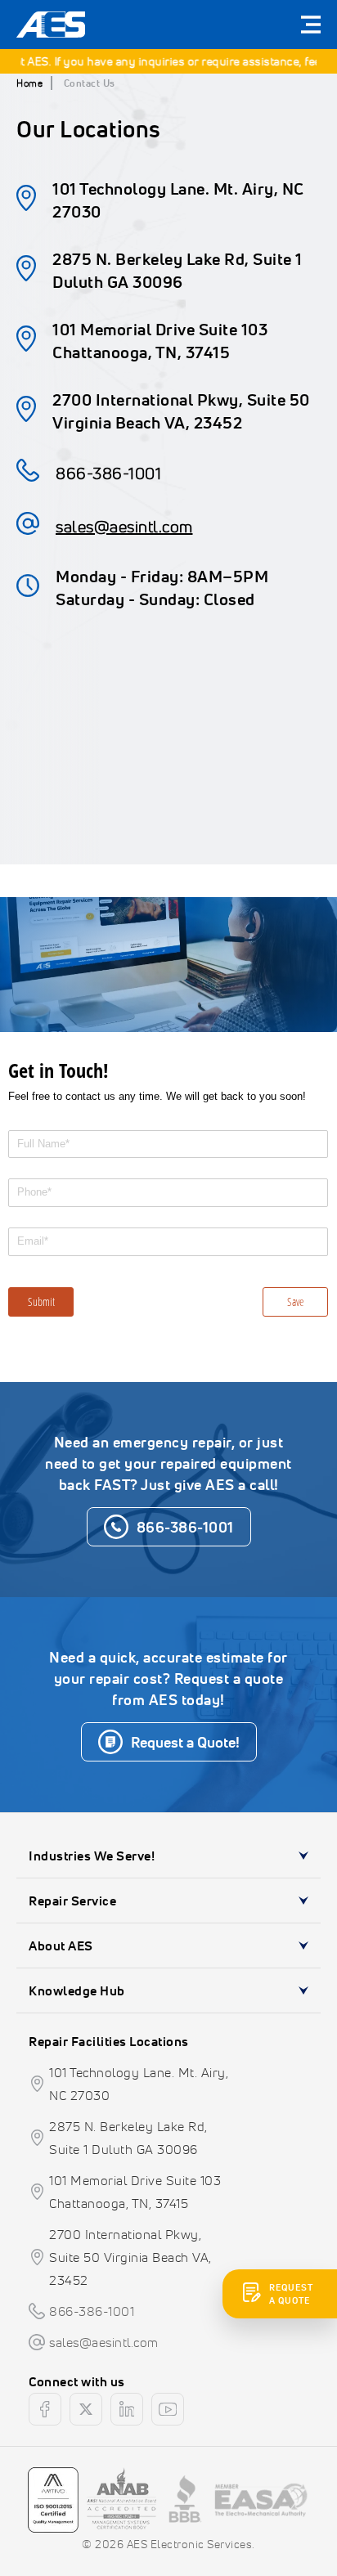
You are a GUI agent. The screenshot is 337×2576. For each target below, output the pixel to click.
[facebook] (45, 2409)
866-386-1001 (108, 473)
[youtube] (168, 2409)
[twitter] (86, 2409)
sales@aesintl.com (124, 526)
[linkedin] (127, 2409)
